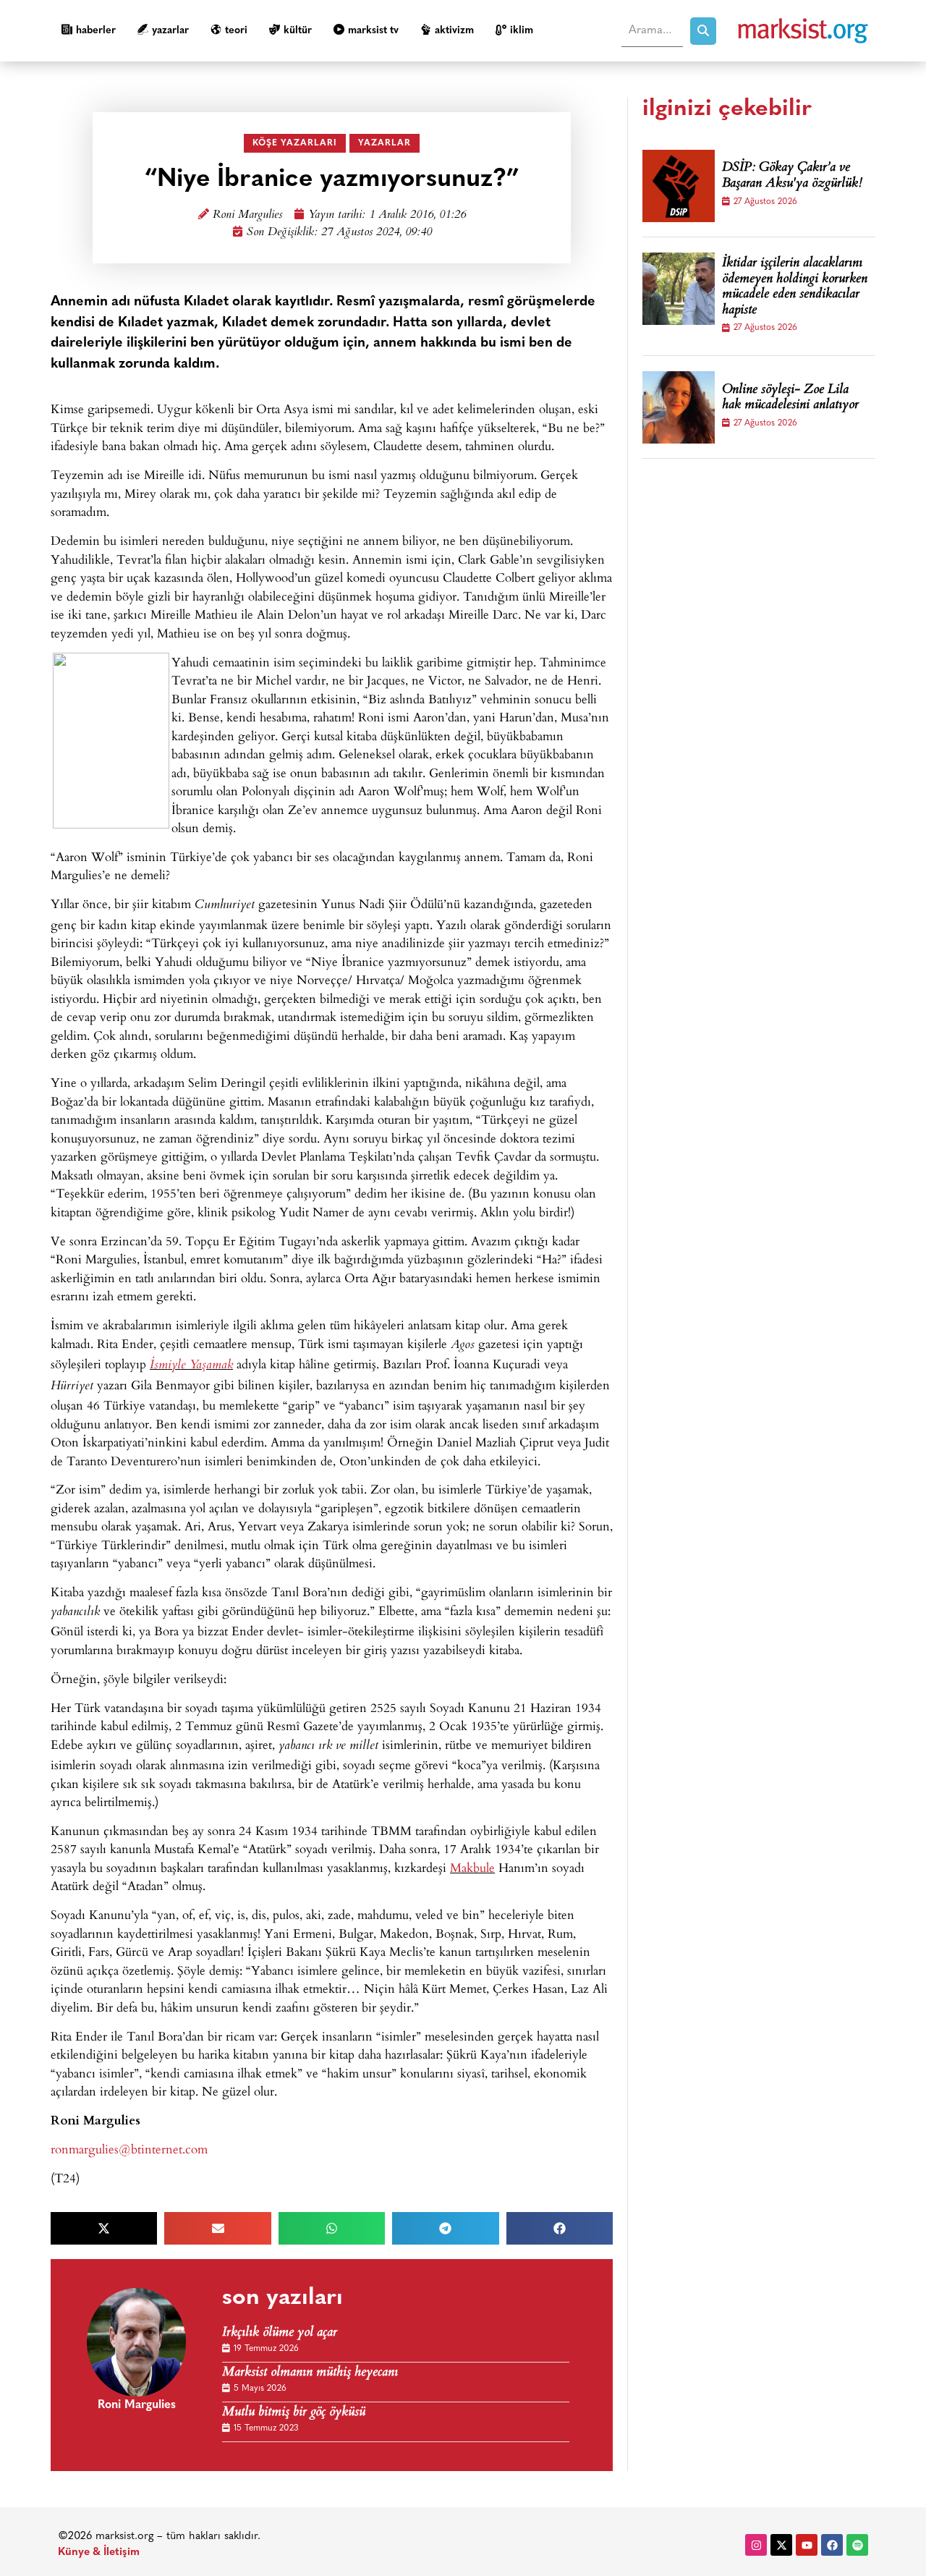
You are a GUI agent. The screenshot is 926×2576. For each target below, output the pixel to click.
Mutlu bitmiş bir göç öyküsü (294, 2413)
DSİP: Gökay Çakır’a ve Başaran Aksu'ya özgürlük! (792, 176)
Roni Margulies (247, 215)
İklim (522, 31)
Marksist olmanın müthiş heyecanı (310, 2373)
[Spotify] (857, 2545)
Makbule (472, 1867)
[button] (104, 2228)
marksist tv (373, 31)
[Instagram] (756, 2545)
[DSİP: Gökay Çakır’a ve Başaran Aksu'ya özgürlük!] (679, 186)
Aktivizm (454, 31)
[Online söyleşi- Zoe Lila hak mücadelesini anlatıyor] (679, 407)
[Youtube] (807, 2545)
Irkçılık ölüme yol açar (280, 2333)
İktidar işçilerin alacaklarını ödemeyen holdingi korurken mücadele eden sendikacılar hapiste (795, 287)
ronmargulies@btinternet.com (129, 2149)
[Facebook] (832, 2545)
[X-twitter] (781, 2545)
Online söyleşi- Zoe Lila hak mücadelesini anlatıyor (790, 398)
